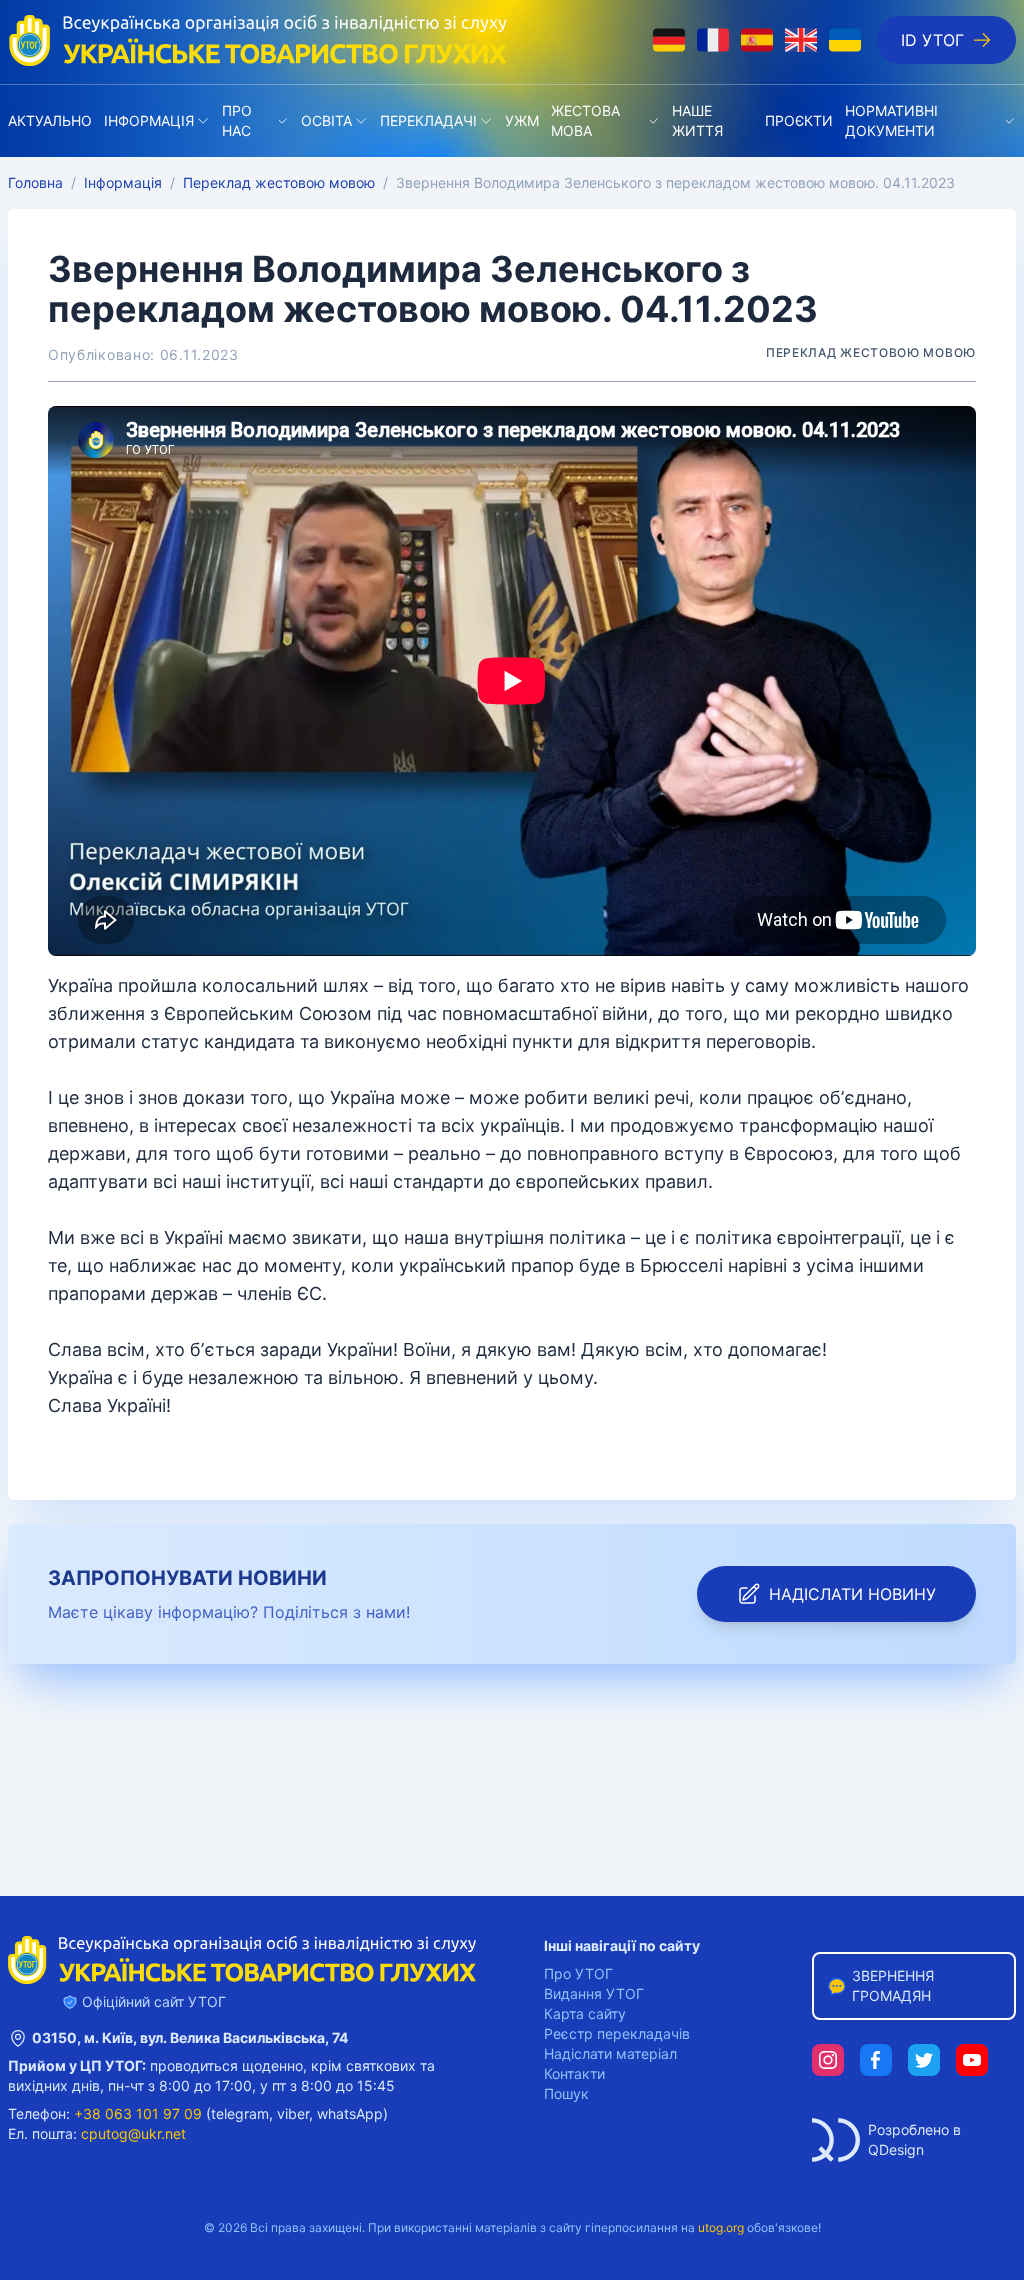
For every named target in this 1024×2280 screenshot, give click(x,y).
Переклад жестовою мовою (279, 182)
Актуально (50, 120)
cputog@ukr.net (133, 2133)
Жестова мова (585, 120)
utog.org (721, 2227)
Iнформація (149, 120)
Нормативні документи (891, 120)
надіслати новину (852, 1594)
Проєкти (799, 120)
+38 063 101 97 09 (138, 2113)
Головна (35, 182)
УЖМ (522, 120)
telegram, (242, 2113)
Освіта (326, 120)
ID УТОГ (932, 40)
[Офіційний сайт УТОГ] (258, 40)
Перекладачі (428, 120)
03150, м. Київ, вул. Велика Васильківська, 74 (190, 2037)
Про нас (237, 120)
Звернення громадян (893, 1985)
